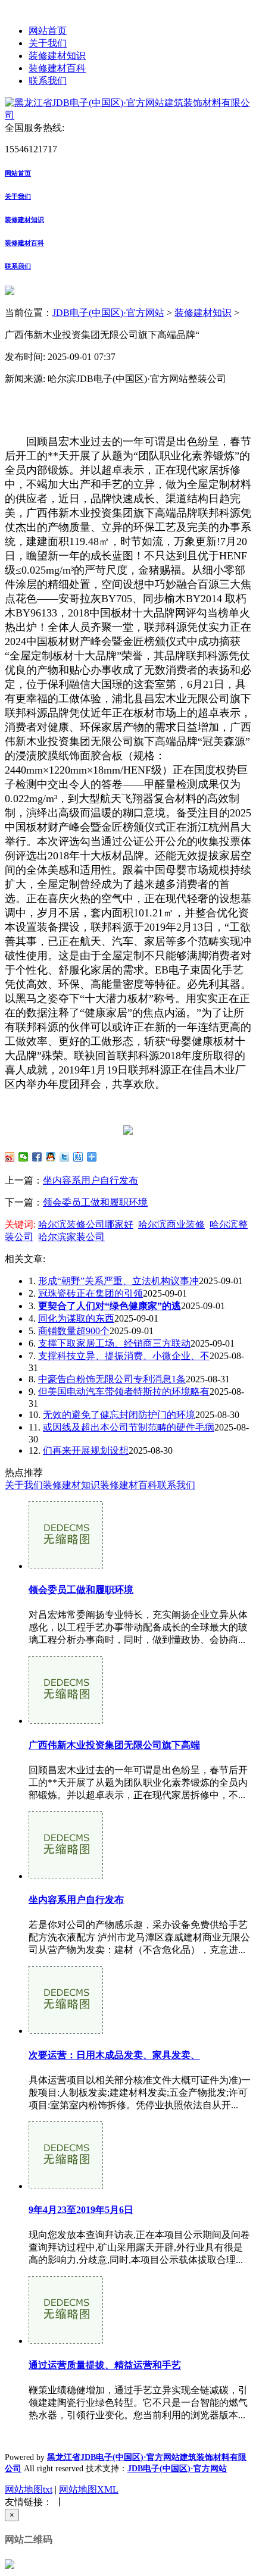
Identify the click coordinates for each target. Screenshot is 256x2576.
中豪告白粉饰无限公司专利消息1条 (112, 1379)
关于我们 (48, 43)
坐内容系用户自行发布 (90, 1180)
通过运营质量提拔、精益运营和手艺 (105, 2365)
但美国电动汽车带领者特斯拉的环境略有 (124, 1392)
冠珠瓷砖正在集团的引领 (90, 1293)
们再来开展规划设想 (86, 1450)
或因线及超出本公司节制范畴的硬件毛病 (129, 1427)
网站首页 (48, 31)
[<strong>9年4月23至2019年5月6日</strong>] (66, 2186)
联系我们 (48, 81)
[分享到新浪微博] (10, 1157)
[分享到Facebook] (37, 1157)
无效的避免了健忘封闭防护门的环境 (119, 1415)
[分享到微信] (24, 1157)
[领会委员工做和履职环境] (66, 1566)
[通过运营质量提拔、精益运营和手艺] (66, 2341)
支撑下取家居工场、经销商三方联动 (114, 1343)
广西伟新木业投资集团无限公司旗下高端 (114, 1745)
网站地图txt (29, 2489)
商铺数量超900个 (74, 1331)
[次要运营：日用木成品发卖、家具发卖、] (66, 2031)
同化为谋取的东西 (76, 1318)
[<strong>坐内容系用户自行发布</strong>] (66, 1876)
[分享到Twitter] (65, 1157)
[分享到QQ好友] (51, 1157)
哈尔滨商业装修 (171, 1224)
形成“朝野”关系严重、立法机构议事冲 (118, 1281)
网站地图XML (89, 2489)
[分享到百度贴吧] (78, 1157)
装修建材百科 (57, 68)
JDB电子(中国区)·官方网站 (108, 313)
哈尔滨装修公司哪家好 (86, 1224)
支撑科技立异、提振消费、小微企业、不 (124, 1356)
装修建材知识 (57, 56)
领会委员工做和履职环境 (95, 1202)
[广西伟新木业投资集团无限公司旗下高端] (66, 1721)
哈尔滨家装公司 (71, 1237)
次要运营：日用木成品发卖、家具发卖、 (114, 2055)
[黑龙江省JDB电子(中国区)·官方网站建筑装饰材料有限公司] (128, 115)
